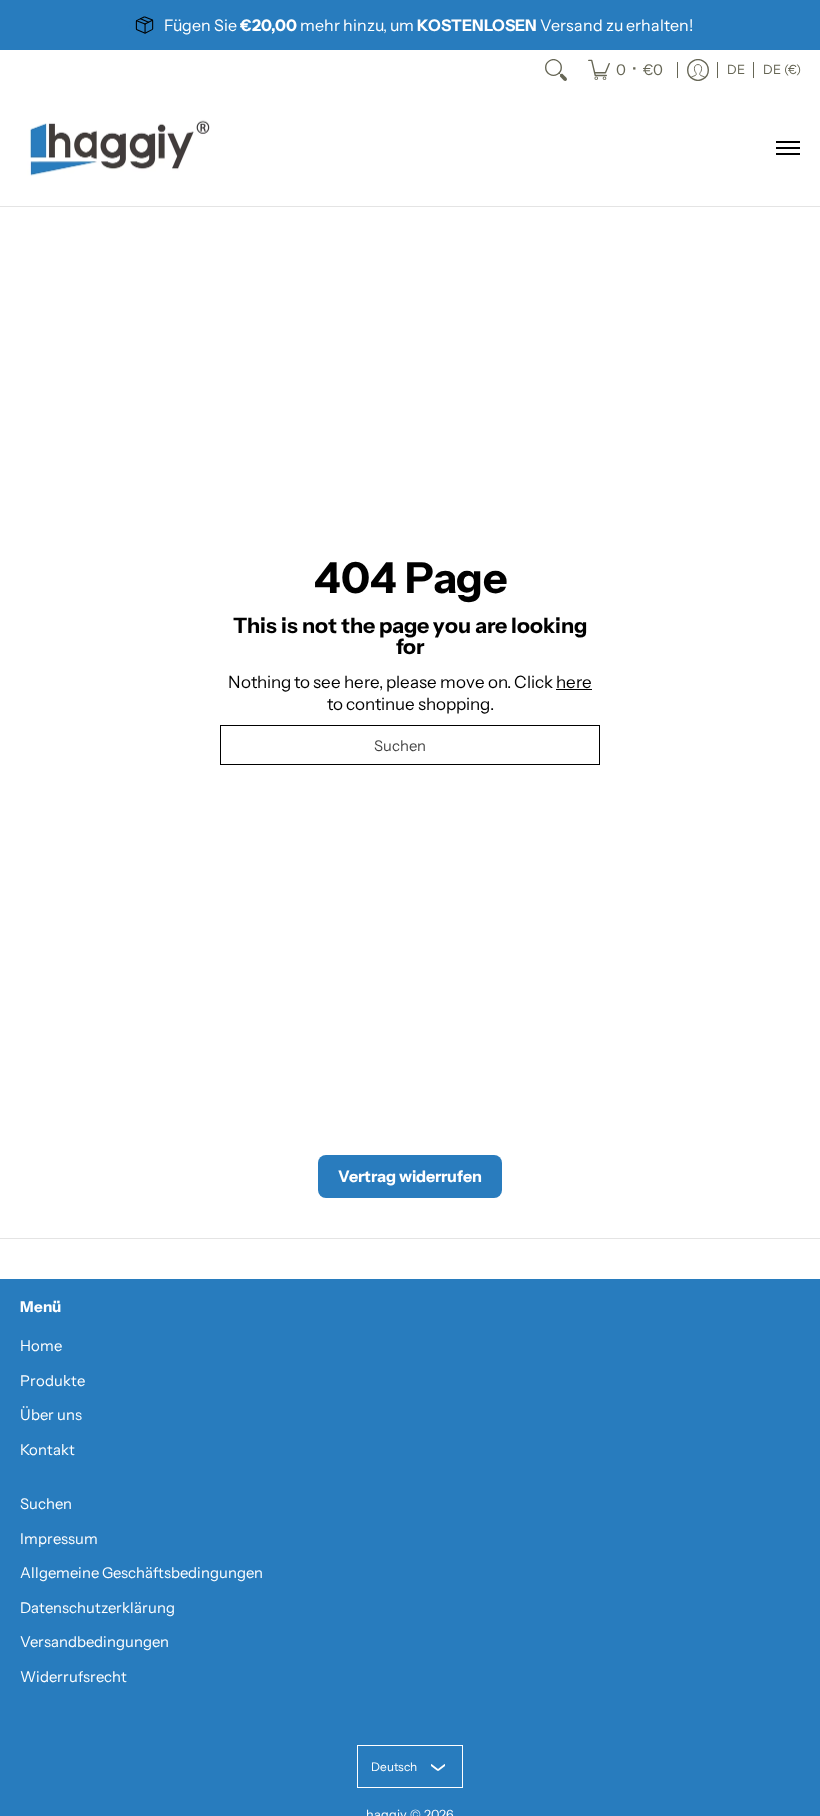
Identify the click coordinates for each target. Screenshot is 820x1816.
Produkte (52, 1381)
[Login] (698, 70)
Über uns (51, 1415)
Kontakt (47, 1450)
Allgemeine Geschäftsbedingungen (141, 1573)
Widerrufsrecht (73, 1677)
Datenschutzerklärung (97, 1608)
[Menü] (787, 148)
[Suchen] (556, 70)
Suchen (46, 1504)
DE (736, 69)
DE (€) (782, 69)
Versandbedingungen (94, 1642)
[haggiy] (120, 148)
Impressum (59, 1539)
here (574, 682)
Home (41, 1346)
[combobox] (410, 745)
